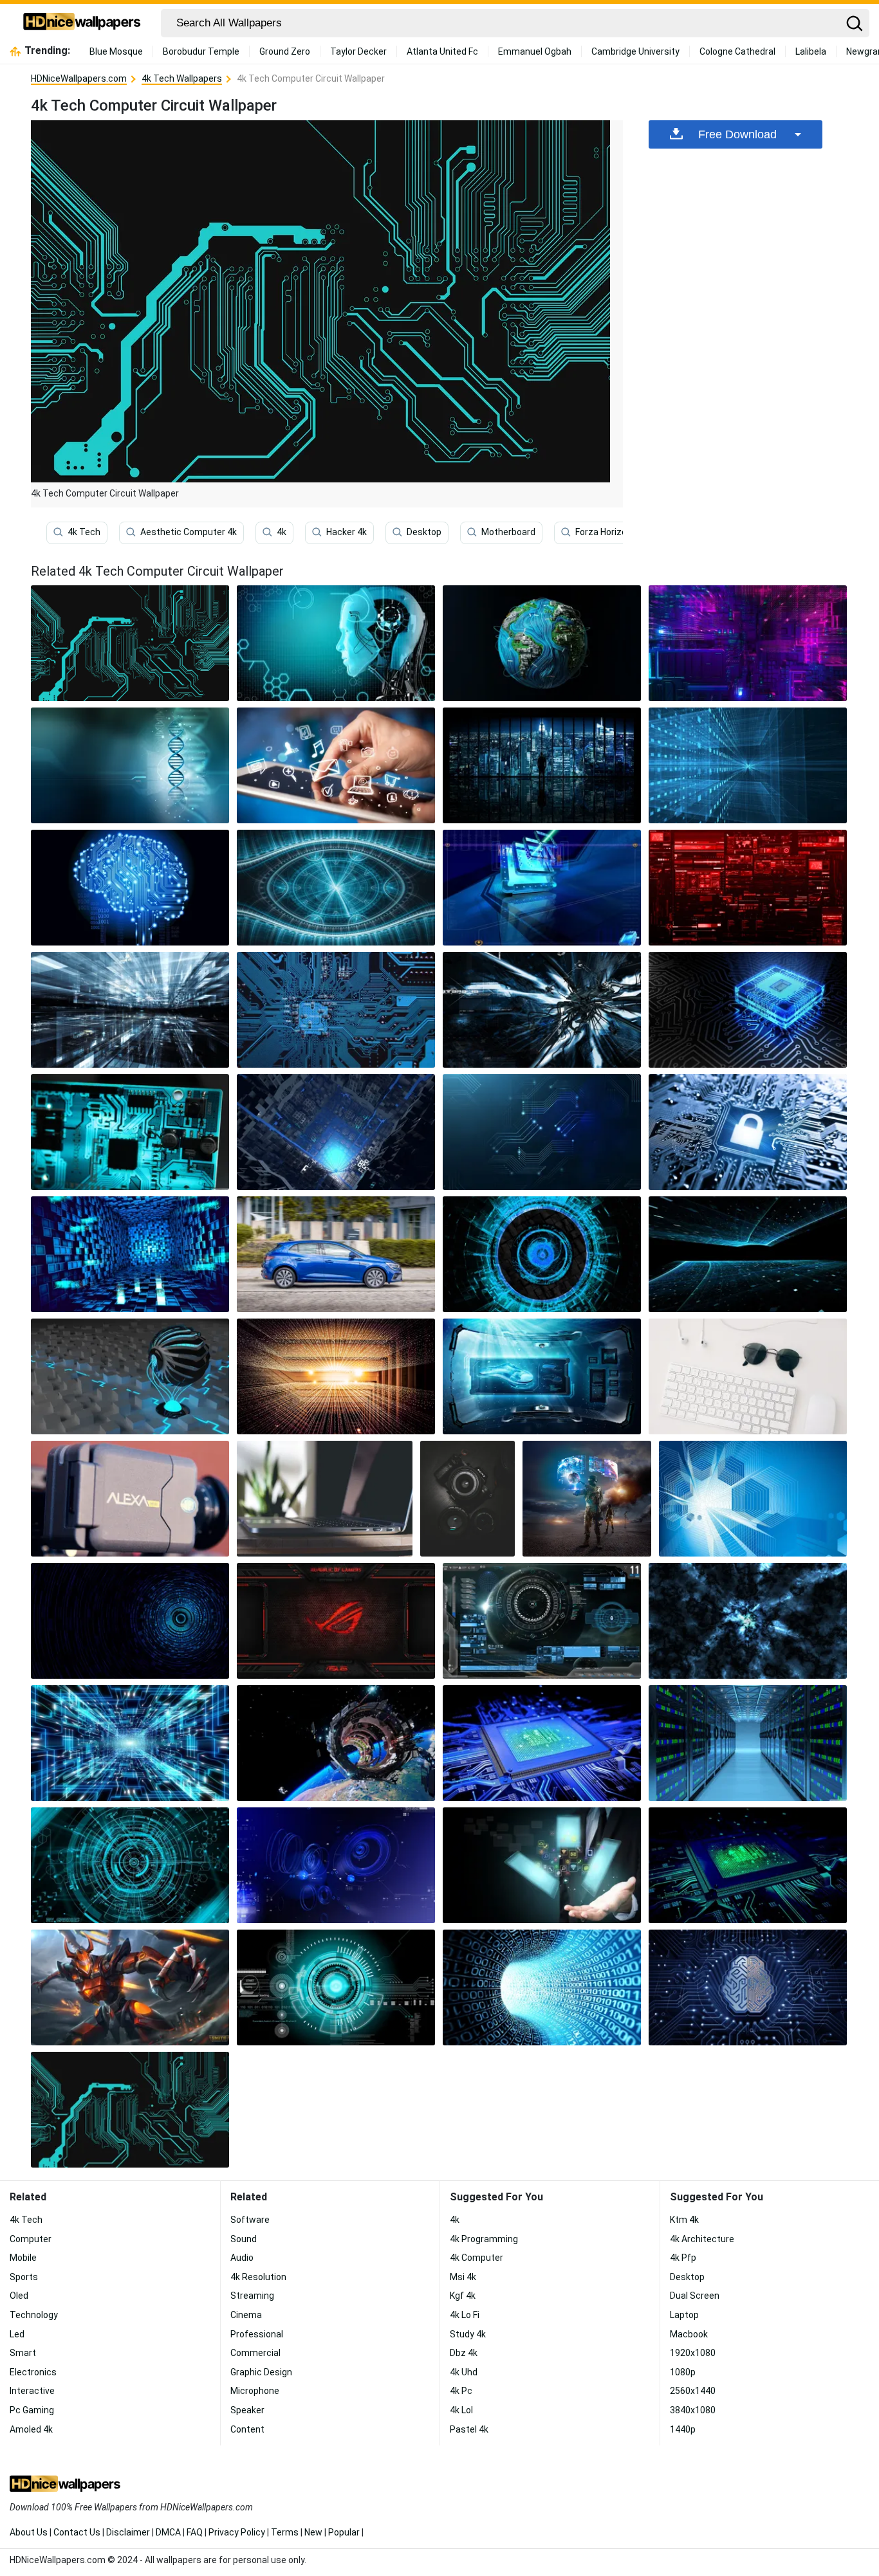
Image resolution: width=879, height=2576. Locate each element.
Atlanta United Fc (442, 51)
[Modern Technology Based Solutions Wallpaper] (748, 1621)
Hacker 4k (347, 532)
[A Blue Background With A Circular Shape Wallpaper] (130, 1865)
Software (250, 2220)
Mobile (23, 2258)
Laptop (684, 2315)
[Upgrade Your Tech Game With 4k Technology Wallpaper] (748, 1254)
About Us (29, 2532)
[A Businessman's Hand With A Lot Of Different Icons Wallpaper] (542, 1865)
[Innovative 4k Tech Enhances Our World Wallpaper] (336, 643)
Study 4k (468, 2334)
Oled (19, 2296)
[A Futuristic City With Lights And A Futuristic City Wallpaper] (130, 1010)
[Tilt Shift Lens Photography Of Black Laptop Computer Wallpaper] (325, 1499)
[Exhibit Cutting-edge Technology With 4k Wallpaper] (130, 1132)
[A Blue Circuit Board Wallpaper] (336, 1010)
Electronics (33, 2372)
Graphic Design (261, 2372)
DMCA (168, 2532)
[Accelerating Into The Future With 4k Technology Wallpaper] (748, 1987)
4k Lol (461, 2410)
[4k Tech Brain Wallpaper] (130, 888)
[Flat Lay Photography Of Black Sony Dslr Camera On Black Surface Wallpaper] (467, 1499)
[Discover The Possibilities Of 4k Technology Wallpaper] (748, 765)
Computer (31, 2239)
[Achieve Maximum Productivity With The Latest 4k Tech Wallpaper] (748, 1010)
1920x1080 (693, 2353)
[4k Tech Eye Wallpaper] (336, 888)
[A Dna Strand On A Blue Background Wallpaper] (130, 765)
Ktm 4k (684, 2220)
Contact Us (77, 2532)
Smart (23, 2353)
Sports (24, 2277)
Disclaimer (128, 2532)
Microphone (255, 2391)
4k (282, 532)
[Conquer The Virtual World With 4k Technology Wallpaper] (542, 1621)
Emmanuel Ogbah (535, 51)
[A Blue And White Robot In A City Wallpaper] (130, 1376)
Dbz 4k (464, 2353)
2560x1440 (693, 2391)
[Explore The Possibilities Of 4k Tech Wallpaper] (336, 1987)
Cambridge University (635, 51)
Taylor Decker (358, 51)
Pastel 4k (469, 2429)
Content (247, 2429)
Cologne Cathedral (737, 51)
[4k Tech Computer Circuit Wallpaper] (130, 2110)
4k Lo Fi (465, 2315)
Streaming (252, 2296)
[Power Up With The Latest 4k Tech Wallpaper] (748, 643)
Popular (344, 2532)
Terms (285, 2532)
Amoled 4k (31, 2429)
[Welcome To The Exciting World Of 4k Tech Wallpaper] (542, 1010)
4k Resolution (258, 2277)
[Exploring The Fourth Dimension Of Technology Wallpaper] (336, 765)
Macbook (689, 2334)
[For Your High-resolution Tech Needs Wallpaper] (542, 1254)
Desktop (424, 532)
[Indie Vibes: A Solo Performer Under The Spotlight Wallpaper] (130, 1499)
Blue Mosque (116, 51)
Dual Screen (695, 2296)
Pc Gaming (32, 2410)
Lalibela (811, 51)
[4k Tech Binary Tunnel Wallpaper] (542, 1987)
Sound (244, 2239)
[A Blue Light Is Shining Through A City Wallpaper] (336, 1132)
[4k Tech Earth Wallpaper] (542, 643)
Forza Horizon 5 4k (613, 532)
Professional (257, 2334)
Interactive (32, 2391)
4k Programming (484, 2239)
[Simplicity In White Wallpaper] (748, 1376)
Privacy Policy (237, 2532)
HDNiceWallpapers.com (79, 78)
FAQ (195, 2532)
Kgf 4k (463, 2296)
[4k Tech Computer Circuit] (130, 643)
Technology (34, 2315)
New (313, 2532)
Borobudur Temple (201, 51)
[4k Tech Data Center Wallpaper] (748, 1743)
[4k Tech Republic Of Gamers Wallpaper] (336, 1621)
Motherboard (508, 532)
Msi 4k (463, 2277)
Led (17, 2334)
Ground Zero (285, 51)
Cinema (246, 2315)
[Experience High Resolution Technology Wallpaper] (336, 1743)
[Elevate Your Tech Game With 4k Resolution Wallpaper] (753, 1499)
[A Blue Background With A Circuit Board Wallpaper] (542, 1132)
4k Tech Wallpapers (182, 78)
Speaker (247, 2410)
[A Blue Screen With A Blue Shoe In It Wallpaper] (542, 1376)
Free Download (737, 134)
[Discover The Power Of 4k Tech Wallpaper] (130, 1254)
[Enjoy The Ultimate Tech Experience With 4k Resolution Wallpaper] (748, 1865)
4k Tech (84, 532)
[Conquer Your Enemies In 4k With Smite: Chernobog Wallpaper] (130, 1987)
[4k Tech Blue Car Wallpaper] (336, 1254)
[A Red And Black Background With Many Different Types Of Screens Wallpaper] (748, 888)
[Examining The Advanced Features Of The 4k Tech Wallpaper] (587, 1499)
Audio (242, 2258)
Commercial (255, 2353)
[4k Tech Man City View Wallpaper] (542, 765)
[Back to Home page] (82, 23)
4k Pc (461, 2391)
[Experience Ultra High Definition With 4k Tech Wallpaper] (130, 1621)
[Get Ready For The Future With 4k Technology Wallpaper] (542, 1743)
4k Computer (477, 2258)
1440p (683, 2429)
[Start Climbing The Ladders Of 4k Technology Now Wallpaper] (336, 1865)
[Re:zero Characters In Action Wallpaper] (336, 1376)
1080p (683, 2372)
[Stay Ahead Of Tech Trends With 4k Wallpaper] (542, 888)
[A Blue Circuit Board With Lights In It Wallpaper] (130, 1743)
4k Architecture (702, 2239)
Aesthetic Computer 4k (189, 532)
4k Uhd (464, 2372)
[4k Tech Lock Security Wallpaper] (748, 1132)
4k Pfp (683, 2258)
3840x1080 (693, 2410)
